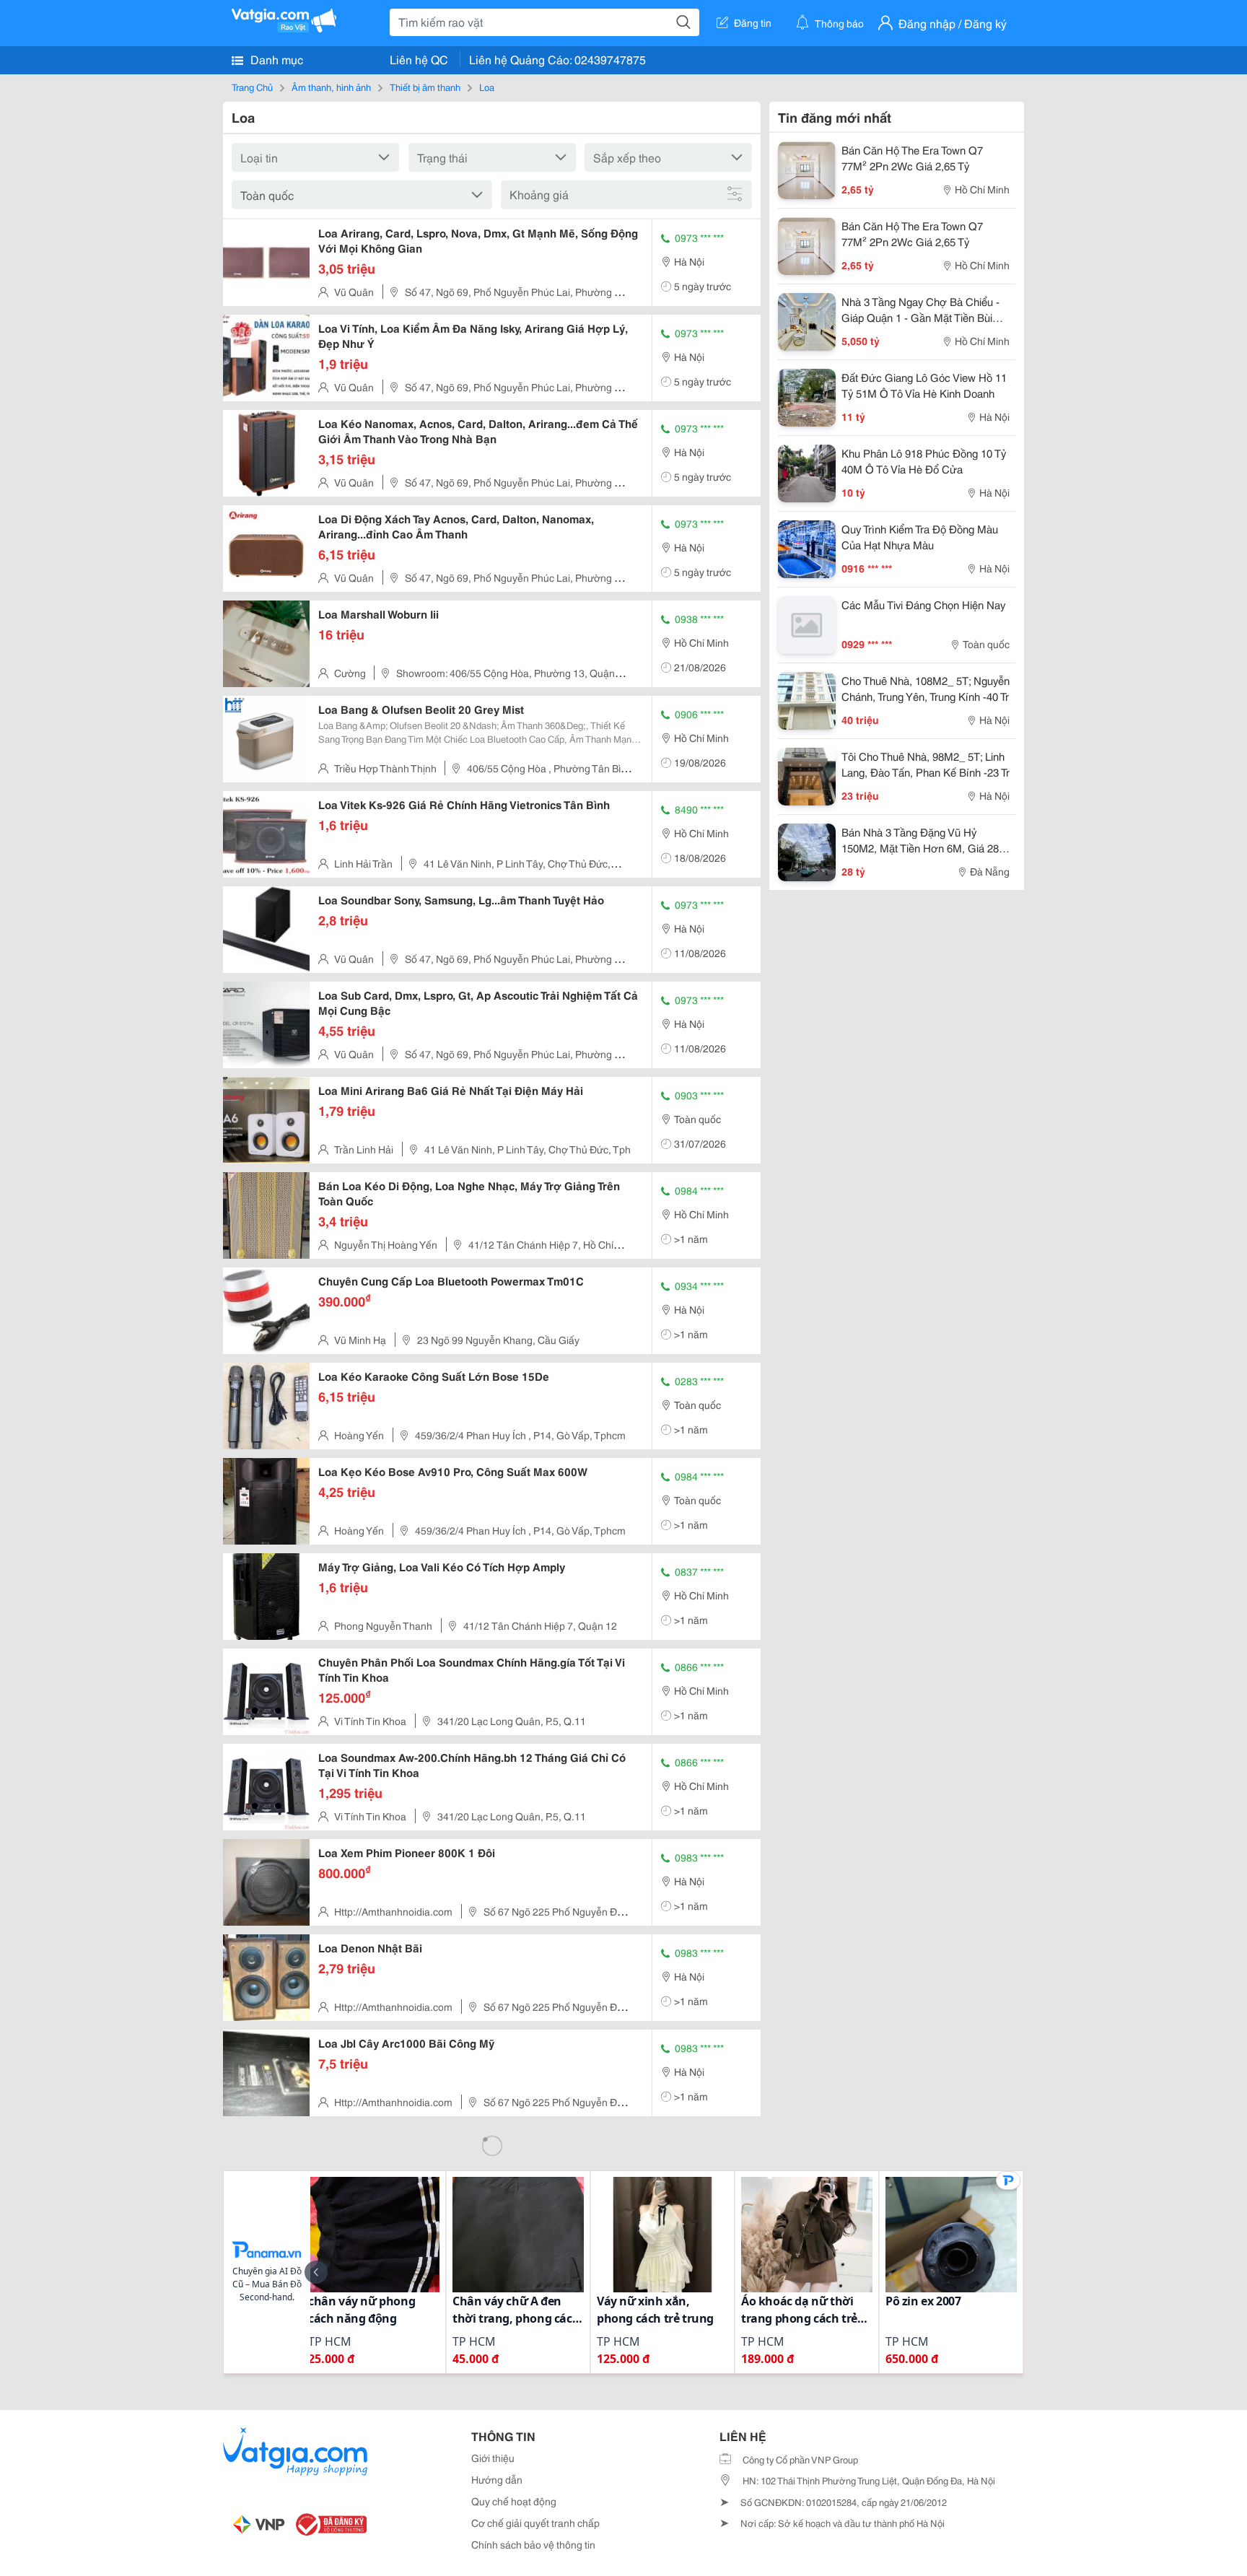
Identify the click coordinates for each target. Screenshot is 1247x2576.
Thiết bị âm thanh (425, 87)
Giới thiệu (493, 2458)
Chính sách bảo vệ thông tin (533, 2544)
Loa (487, 87)
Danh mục (275, 59)
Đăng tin (753, 22)
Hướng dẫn (497, 2479)
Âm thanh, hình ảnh (331, 87)
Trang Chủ (252, 87)
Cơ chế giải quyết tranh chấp (535, 2523)
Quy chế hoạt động (514, 2501)
